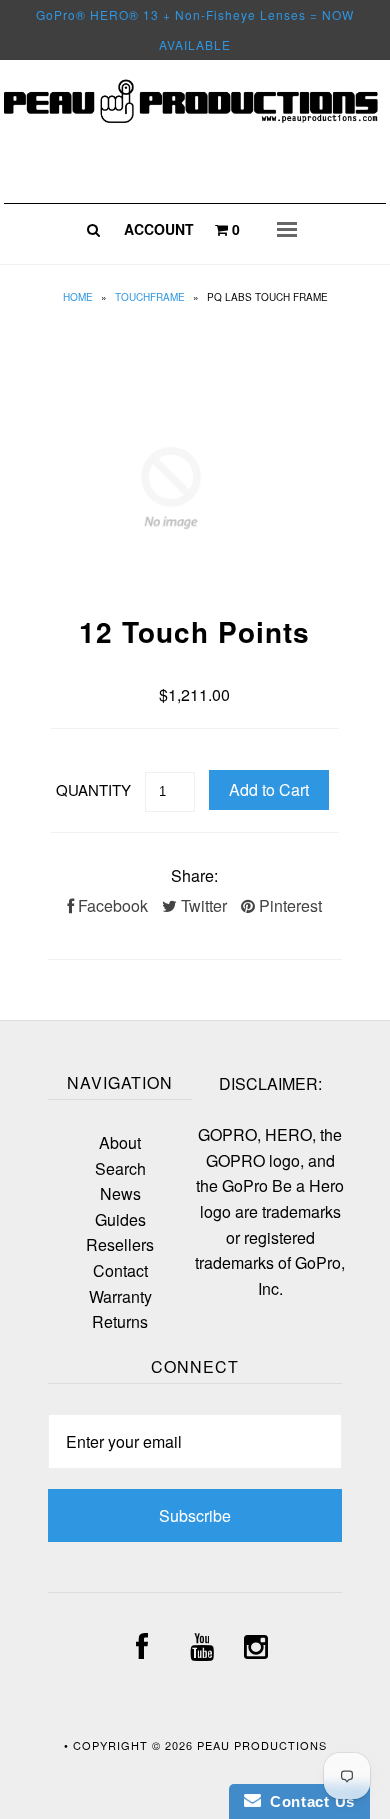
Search (120, 1168)
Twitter (202, 905)
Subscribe (195, 1515)
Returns (120, 1321)
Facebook (111, 905)
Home (78, 297)
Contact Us (308, 1801)
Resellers (120, 1244)
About (120, 1142)
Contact (120, 1270)
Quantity (93, 789)
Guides (120, 1219)
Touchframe (150, 297)
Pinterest (288, 905)
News (120, 1193)
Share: (194, 875)
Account (159, 229)
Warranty (120, 1296)
